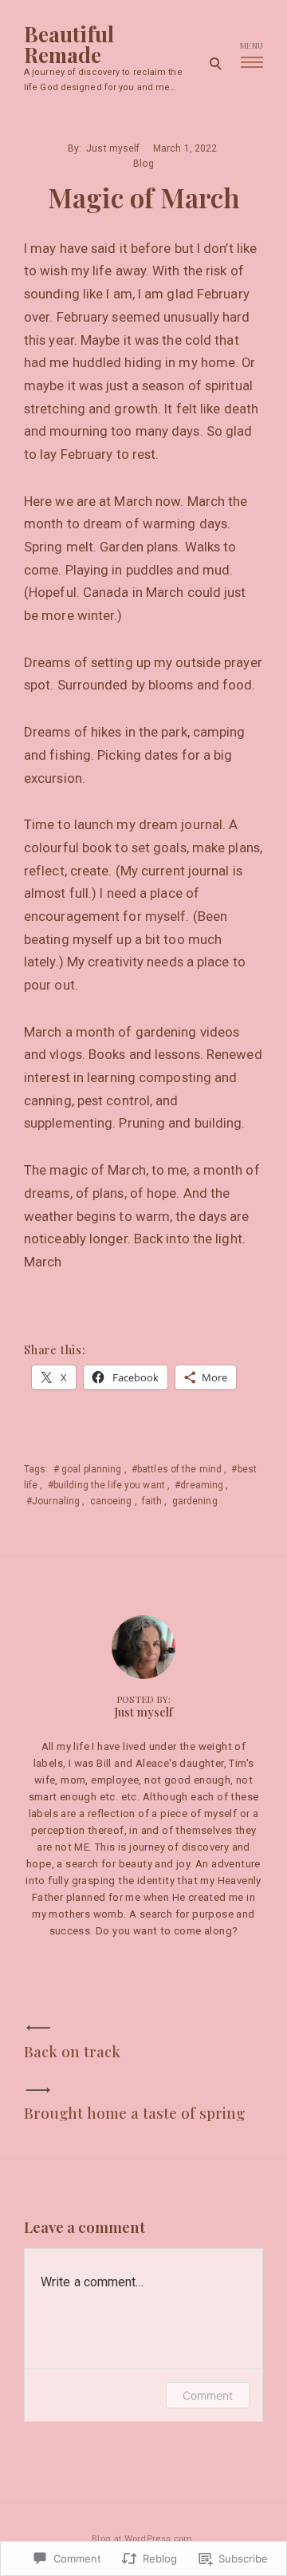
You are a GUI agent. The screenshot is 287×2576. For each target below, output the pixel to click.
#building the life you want (106, 1485)
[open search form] (215, 63)
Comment (208, 2395)
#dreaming (199, 1485)
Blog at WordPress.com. (143, 2539)
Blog (143, 164)
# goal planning (88, 1469)
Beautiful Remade (69, 45)
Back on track (72, 2051)
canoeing (111, 1501)
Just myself (113, 148)
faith (152, 1501)
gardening (195, 1501)
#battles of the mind (177, 1469)
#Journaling (53, 1501)
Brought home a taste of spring (134, 2113)
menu (252, 45)
